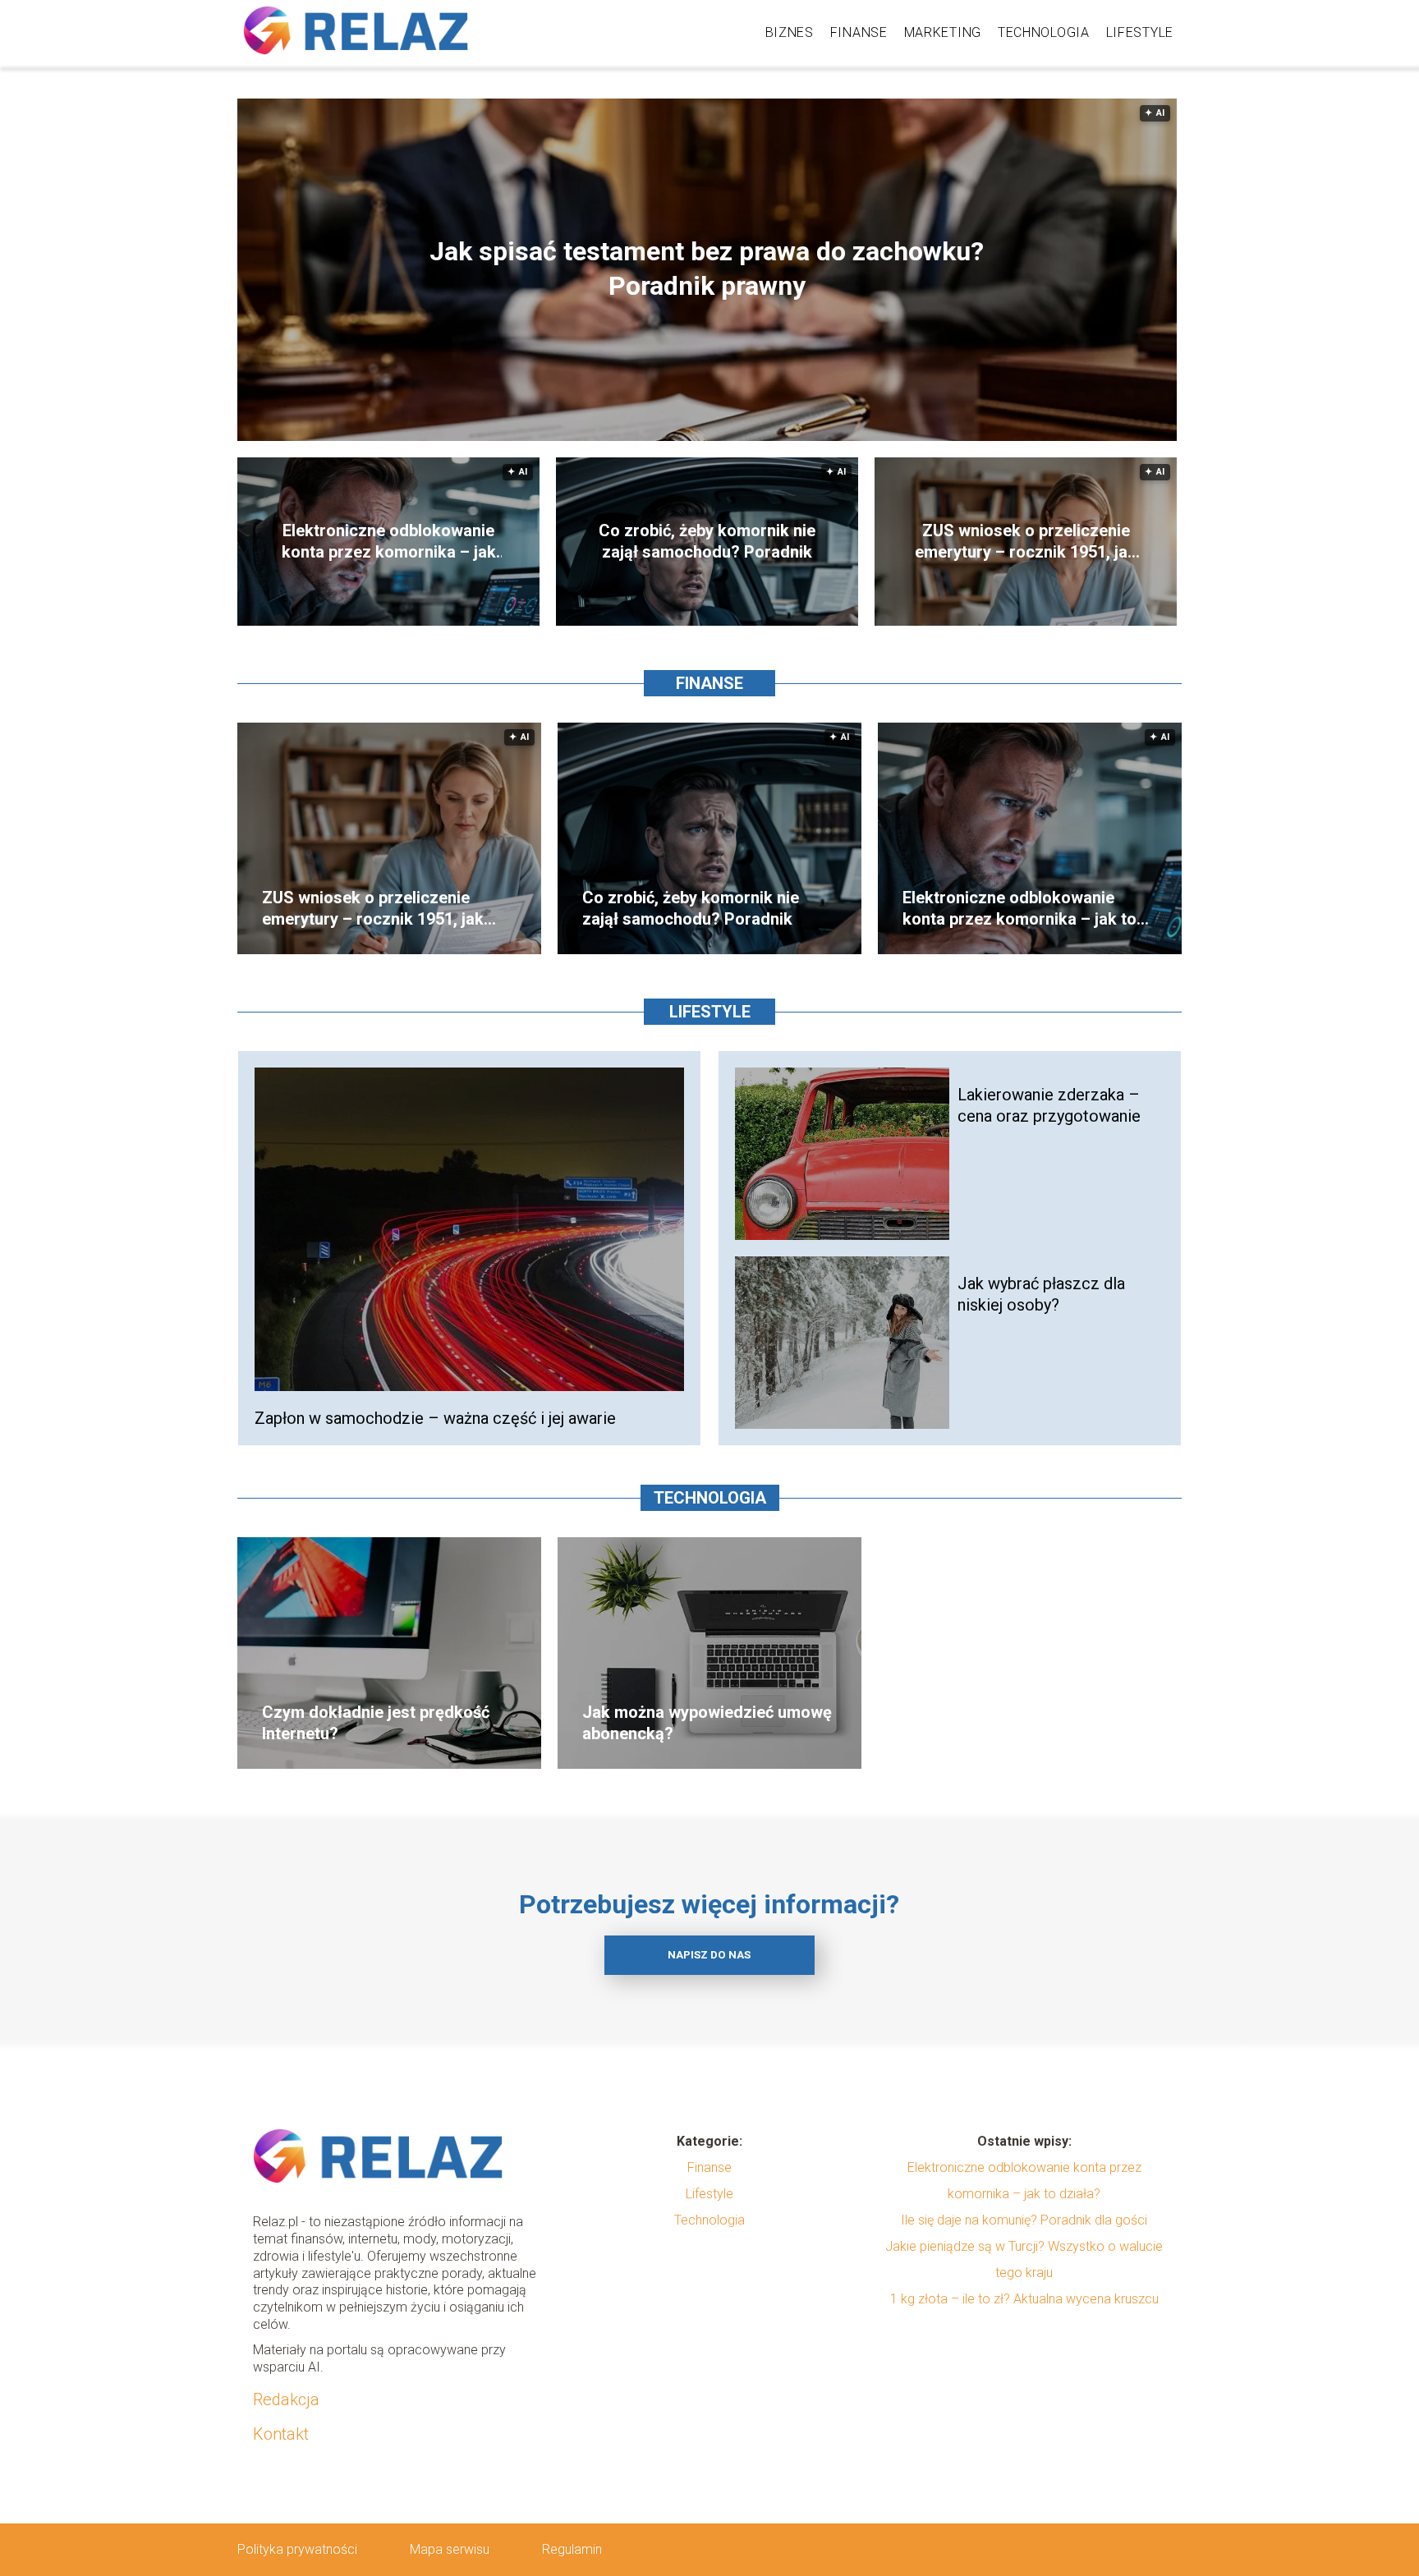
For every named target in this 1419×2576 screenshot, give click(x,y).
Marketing (943, 32)
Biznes (790, 32)
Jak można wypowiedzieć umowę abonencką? (707, 1723)
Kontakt (281, 2434)
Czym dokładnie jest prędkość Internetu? (376, 1723)
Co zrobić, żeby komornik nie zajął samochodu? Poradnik (707, 541)
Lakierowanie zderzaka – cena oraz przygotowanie (1049, 1105)
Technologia (1044, 32)
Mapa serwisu (450, 2549)
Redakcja (286, 2399)
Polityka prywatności (297, 2549)
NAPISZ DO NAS (709, 1955)
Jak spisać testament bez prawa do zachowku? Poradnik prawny (707, 269)
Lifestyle (1140, 32)
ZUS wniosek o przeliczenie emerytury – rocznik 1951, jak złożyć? (1026, 542)
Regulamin (572, 2549)
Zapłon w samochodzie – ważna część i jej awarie (435, 1418)
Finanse (859, 32)
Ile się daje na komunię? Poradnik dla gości (1024, 2220)
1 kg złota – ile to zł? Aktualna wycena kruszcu (1024, 2299)
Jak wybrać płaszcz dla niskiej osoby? (1041, 1294)
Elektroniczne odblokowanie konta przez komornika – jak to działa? (389, 542)
